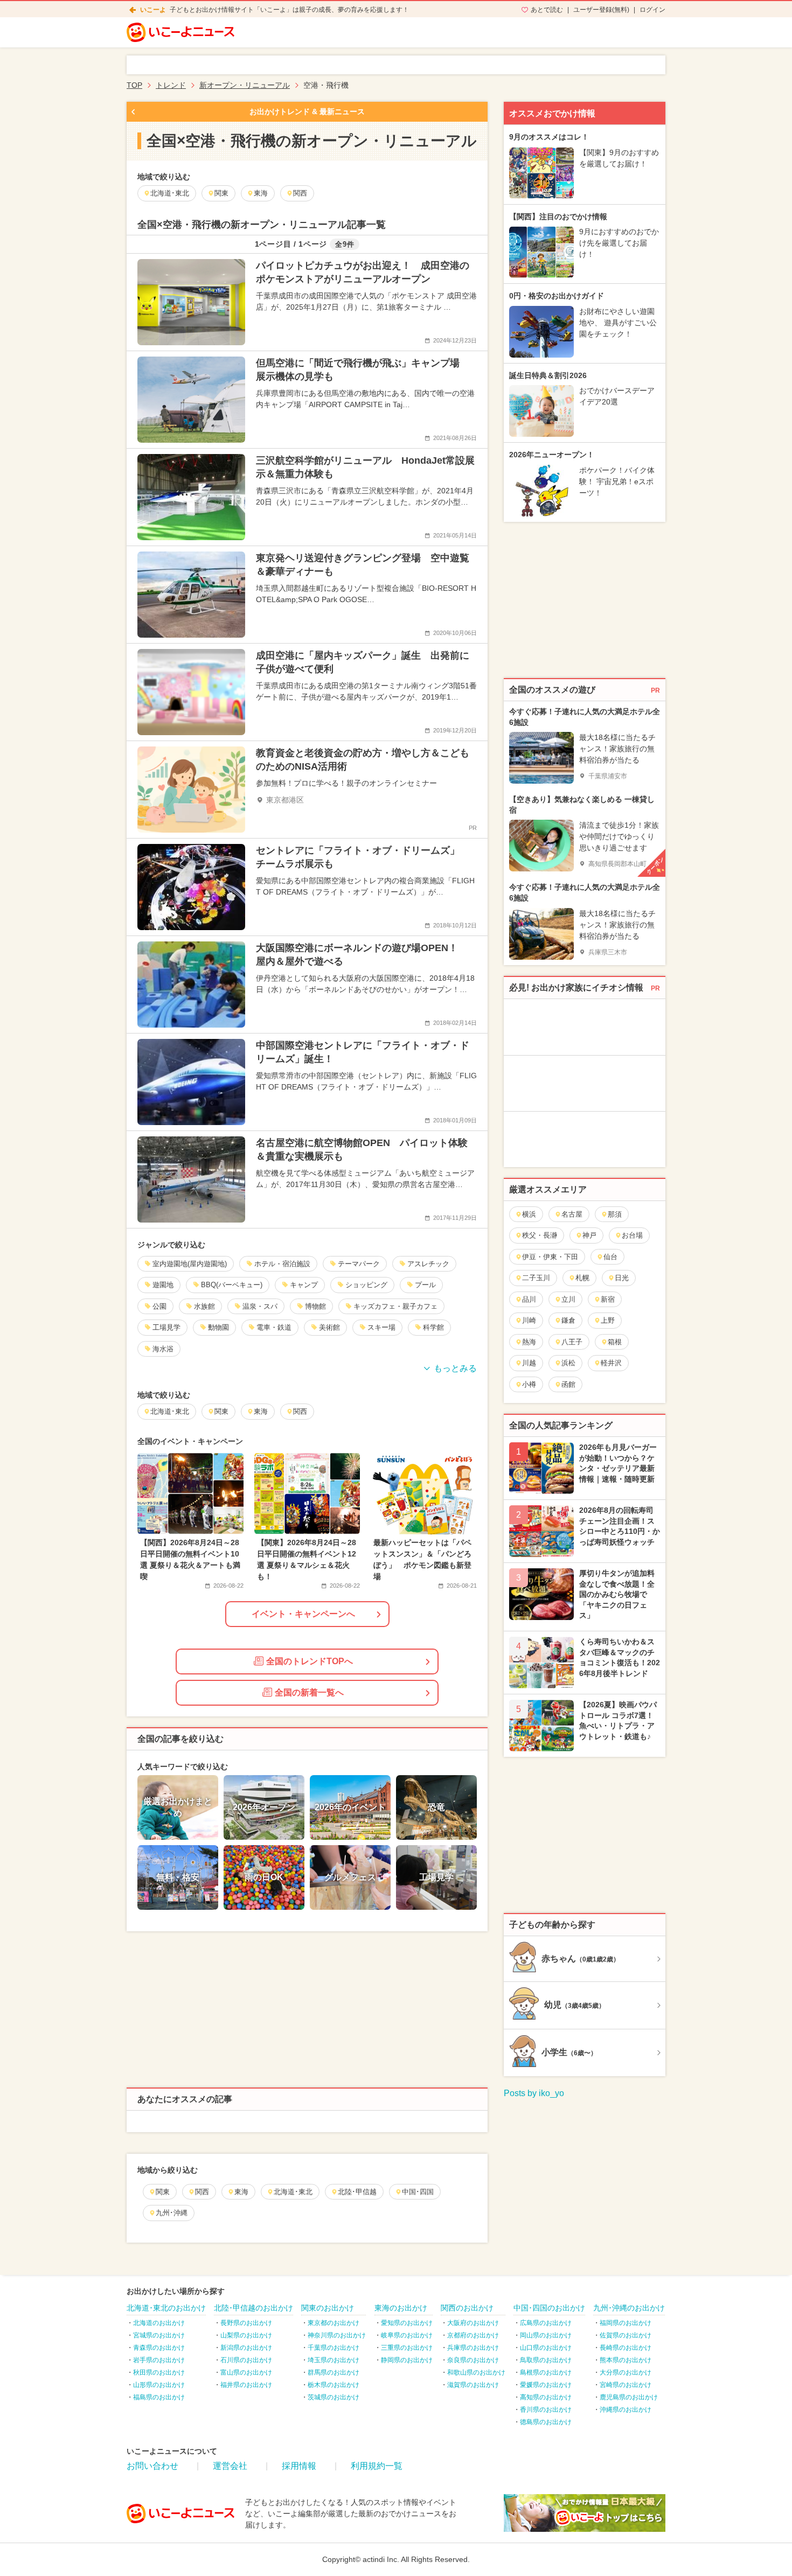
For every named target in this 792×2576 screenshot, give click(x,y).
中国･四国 (418, 2192)
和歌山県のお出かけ (476, 2372)
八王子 (572, 1342)
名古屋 (572, 1214)
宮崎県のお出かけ (626, 2385)
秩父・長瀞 (540, 1235)
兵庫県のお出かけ (473, 2348)
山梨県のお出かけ (246, 2335)
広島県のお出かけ (546, 2323)
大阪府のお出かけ (473, 2323)
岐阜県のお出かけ (407, 2335)
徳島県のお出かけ (546, 2422)
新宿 (608, 1299)
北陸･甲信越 (357, 2192)
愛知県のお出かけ (407, 2323)
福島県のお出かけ (159, 2397)
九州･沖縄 (172, 2213)
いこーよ (153, 10)
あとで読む (547, 10)
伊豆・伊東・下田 (550, 1257)
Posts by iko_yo (534, 2093)
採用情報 (299, 2466)
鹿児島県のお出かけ (629, 2397)
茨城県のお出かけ (334, 2397)
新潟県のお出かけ (246, 2348)
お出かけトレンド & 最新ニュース (307, 111)
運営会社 (230, 2466)
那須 (615, 1214)
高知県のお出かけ (546, 2397)
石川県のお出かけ (246, 2360)
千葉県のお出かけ (334, 2348)
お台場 (632, 1235)
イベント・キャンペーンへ (303, 1614)
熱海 (529, 1342)
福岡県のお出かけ (626, 2323)
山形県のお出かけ (159, 2385)
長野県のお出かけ (246, 2323)
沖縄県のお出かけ (626, 2410)
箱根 (615, 1342)
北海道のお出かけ (159, 2323)
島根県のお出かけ (546, 2372)
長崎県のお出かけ (626, 2348)
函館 (568, 1384)
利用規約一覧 (377, 2466)
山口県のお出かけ (546, 2348)
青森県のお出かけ (159, 2348)
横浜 (529, 1214)
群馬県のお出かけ (334, 2372)
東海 (241, 2192)
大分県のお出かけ (626, 2372)
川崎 (529, 1320)
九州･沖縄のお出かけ (629, 2308)
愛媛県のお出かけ (546, 2385)
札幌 (582, 1278)
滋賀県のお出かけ (473, 2385)
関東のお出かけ (328, 2308)
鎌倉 (568, 1320)
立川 (568, 1299)
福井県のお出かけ (246, 2385)
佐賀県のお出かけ (626, 2335)
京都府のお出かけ (473, 2335)
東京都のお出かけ (334, 2323)
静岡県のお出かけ (407, 2360)
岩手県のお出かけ (159, 2360)
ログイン (652, 10)
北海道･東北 (293, 2192)
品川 (529, 1299)
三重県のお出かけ (407, 2348)
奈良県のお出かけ (473, 2360)
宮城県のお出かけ (159, 2335)
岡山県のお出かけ (546, 2335)
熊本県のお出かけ (626, 2360)
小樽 (529, 1384)
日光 (622, 1278)
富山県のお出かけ (246, 2372)
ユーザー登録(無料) (601, 10)
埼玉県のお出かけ (334, 2360)
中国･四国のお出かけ (549, 2308)
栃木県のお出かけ (334, 2385)
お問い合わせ (152, 2466)
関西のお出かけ (467, 2308)
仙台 (610, 1257)
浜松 (568, 1363)
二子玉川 (536, 1278)
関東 (163, 2192)
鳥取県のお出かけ (546, 2360)
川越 (529, 1363)
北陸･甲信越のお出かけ (253, 2308)
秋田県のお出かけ (159, 2372)
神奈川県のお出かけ (337, 2335)
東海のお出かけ (401, 2308)
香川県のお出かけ (546, 2410)
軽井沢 (611, 1363)
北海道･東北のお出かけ (166, 2308)
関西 (202, 2192)
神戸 (589, 1235)
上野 (608, 1320)
